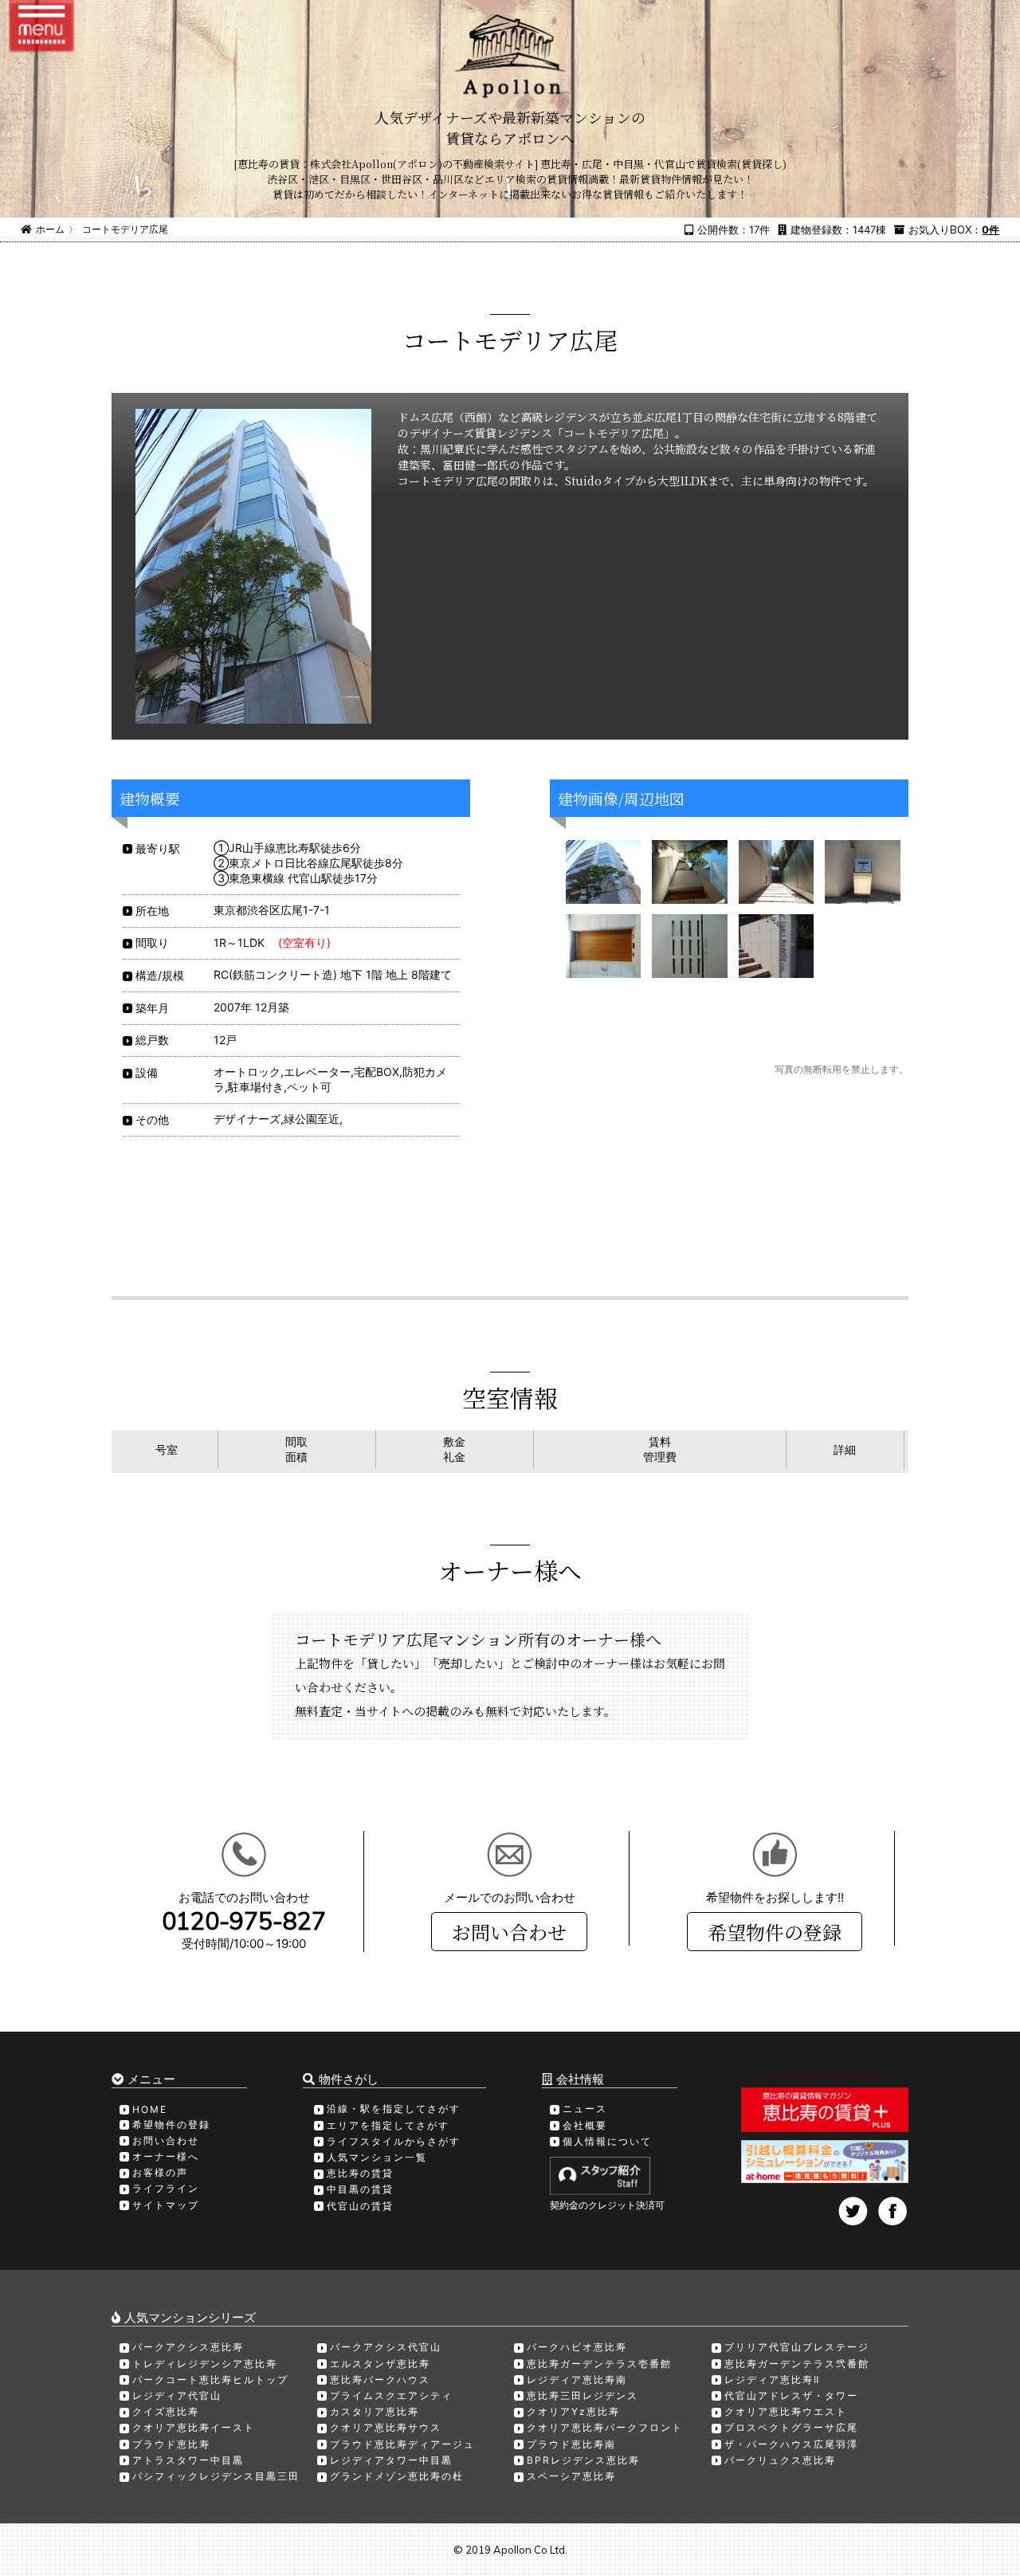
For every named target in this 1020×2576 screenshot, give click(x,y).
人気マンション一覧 (377, 2157)
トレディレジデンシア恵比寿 (205, 2364)
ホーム (50, 229)
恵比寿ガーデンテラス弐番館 (797, 2364)
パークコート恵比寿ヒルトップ (210, 2380)
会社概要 (585, 2125)
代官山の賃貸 (360, 2206)
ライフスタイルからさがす (394, 2141)
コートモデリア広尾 (125, 229)
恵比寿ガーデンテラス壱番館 (599, 2364)
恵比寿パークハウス (380, 2380)
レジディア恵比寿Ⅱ (772, 2380)
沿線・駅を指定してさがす (394, 2109)
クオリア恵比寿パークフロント (605, 2427)
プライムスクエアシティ (391, 2395)
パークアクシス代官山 (386, 2347)
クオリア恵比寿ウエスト (786, 2411)
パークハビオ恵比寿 (577, 2347)
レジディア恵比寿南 (577, 2380)
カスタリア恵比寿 (375, 2411)
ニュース (585, 2109)
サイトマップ (166, 2205)
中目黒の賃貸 (360, 2189)
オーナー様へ (166, 2156)
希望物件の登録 (775, 1932)
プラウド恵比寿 (171, 2444)
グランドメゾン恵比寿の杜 (397, 2476)
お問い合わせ (509, 1932)
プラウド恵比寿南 (571, 2444)
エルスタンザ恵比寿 (380, 2364)
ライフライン (166, 2188)
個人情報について (607, 2141)
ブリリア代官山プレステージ (797, 2347)
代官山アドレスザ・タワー (791, 2395)
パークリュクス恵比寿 (780, 2460)
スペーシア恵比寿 (571, 2476)
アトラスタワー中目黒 (188, 2460)
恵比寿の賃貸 (360, 2173)
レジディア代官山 (177, 2395)
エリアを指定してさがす (388, 2125)
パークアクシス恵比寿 (188, 2347)
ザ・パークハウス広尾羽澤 (791, 2444)
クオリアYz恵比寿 (573, 2411)
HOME (150, 2109)
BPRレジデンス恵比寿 (583, 2460)
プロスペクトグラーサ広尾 (791, 2427)
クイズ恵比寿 (166, 2411)
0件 (991, 230)
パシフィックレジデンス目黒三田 (216, 2476)
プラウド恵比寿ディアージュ (402, 2444)
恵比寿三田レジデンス (583, 2395)
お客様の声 (160, 2172)
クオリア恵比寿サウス (386, 2427)
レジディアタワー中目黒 (391, 2460)
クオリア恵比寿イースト (194, 2427)
